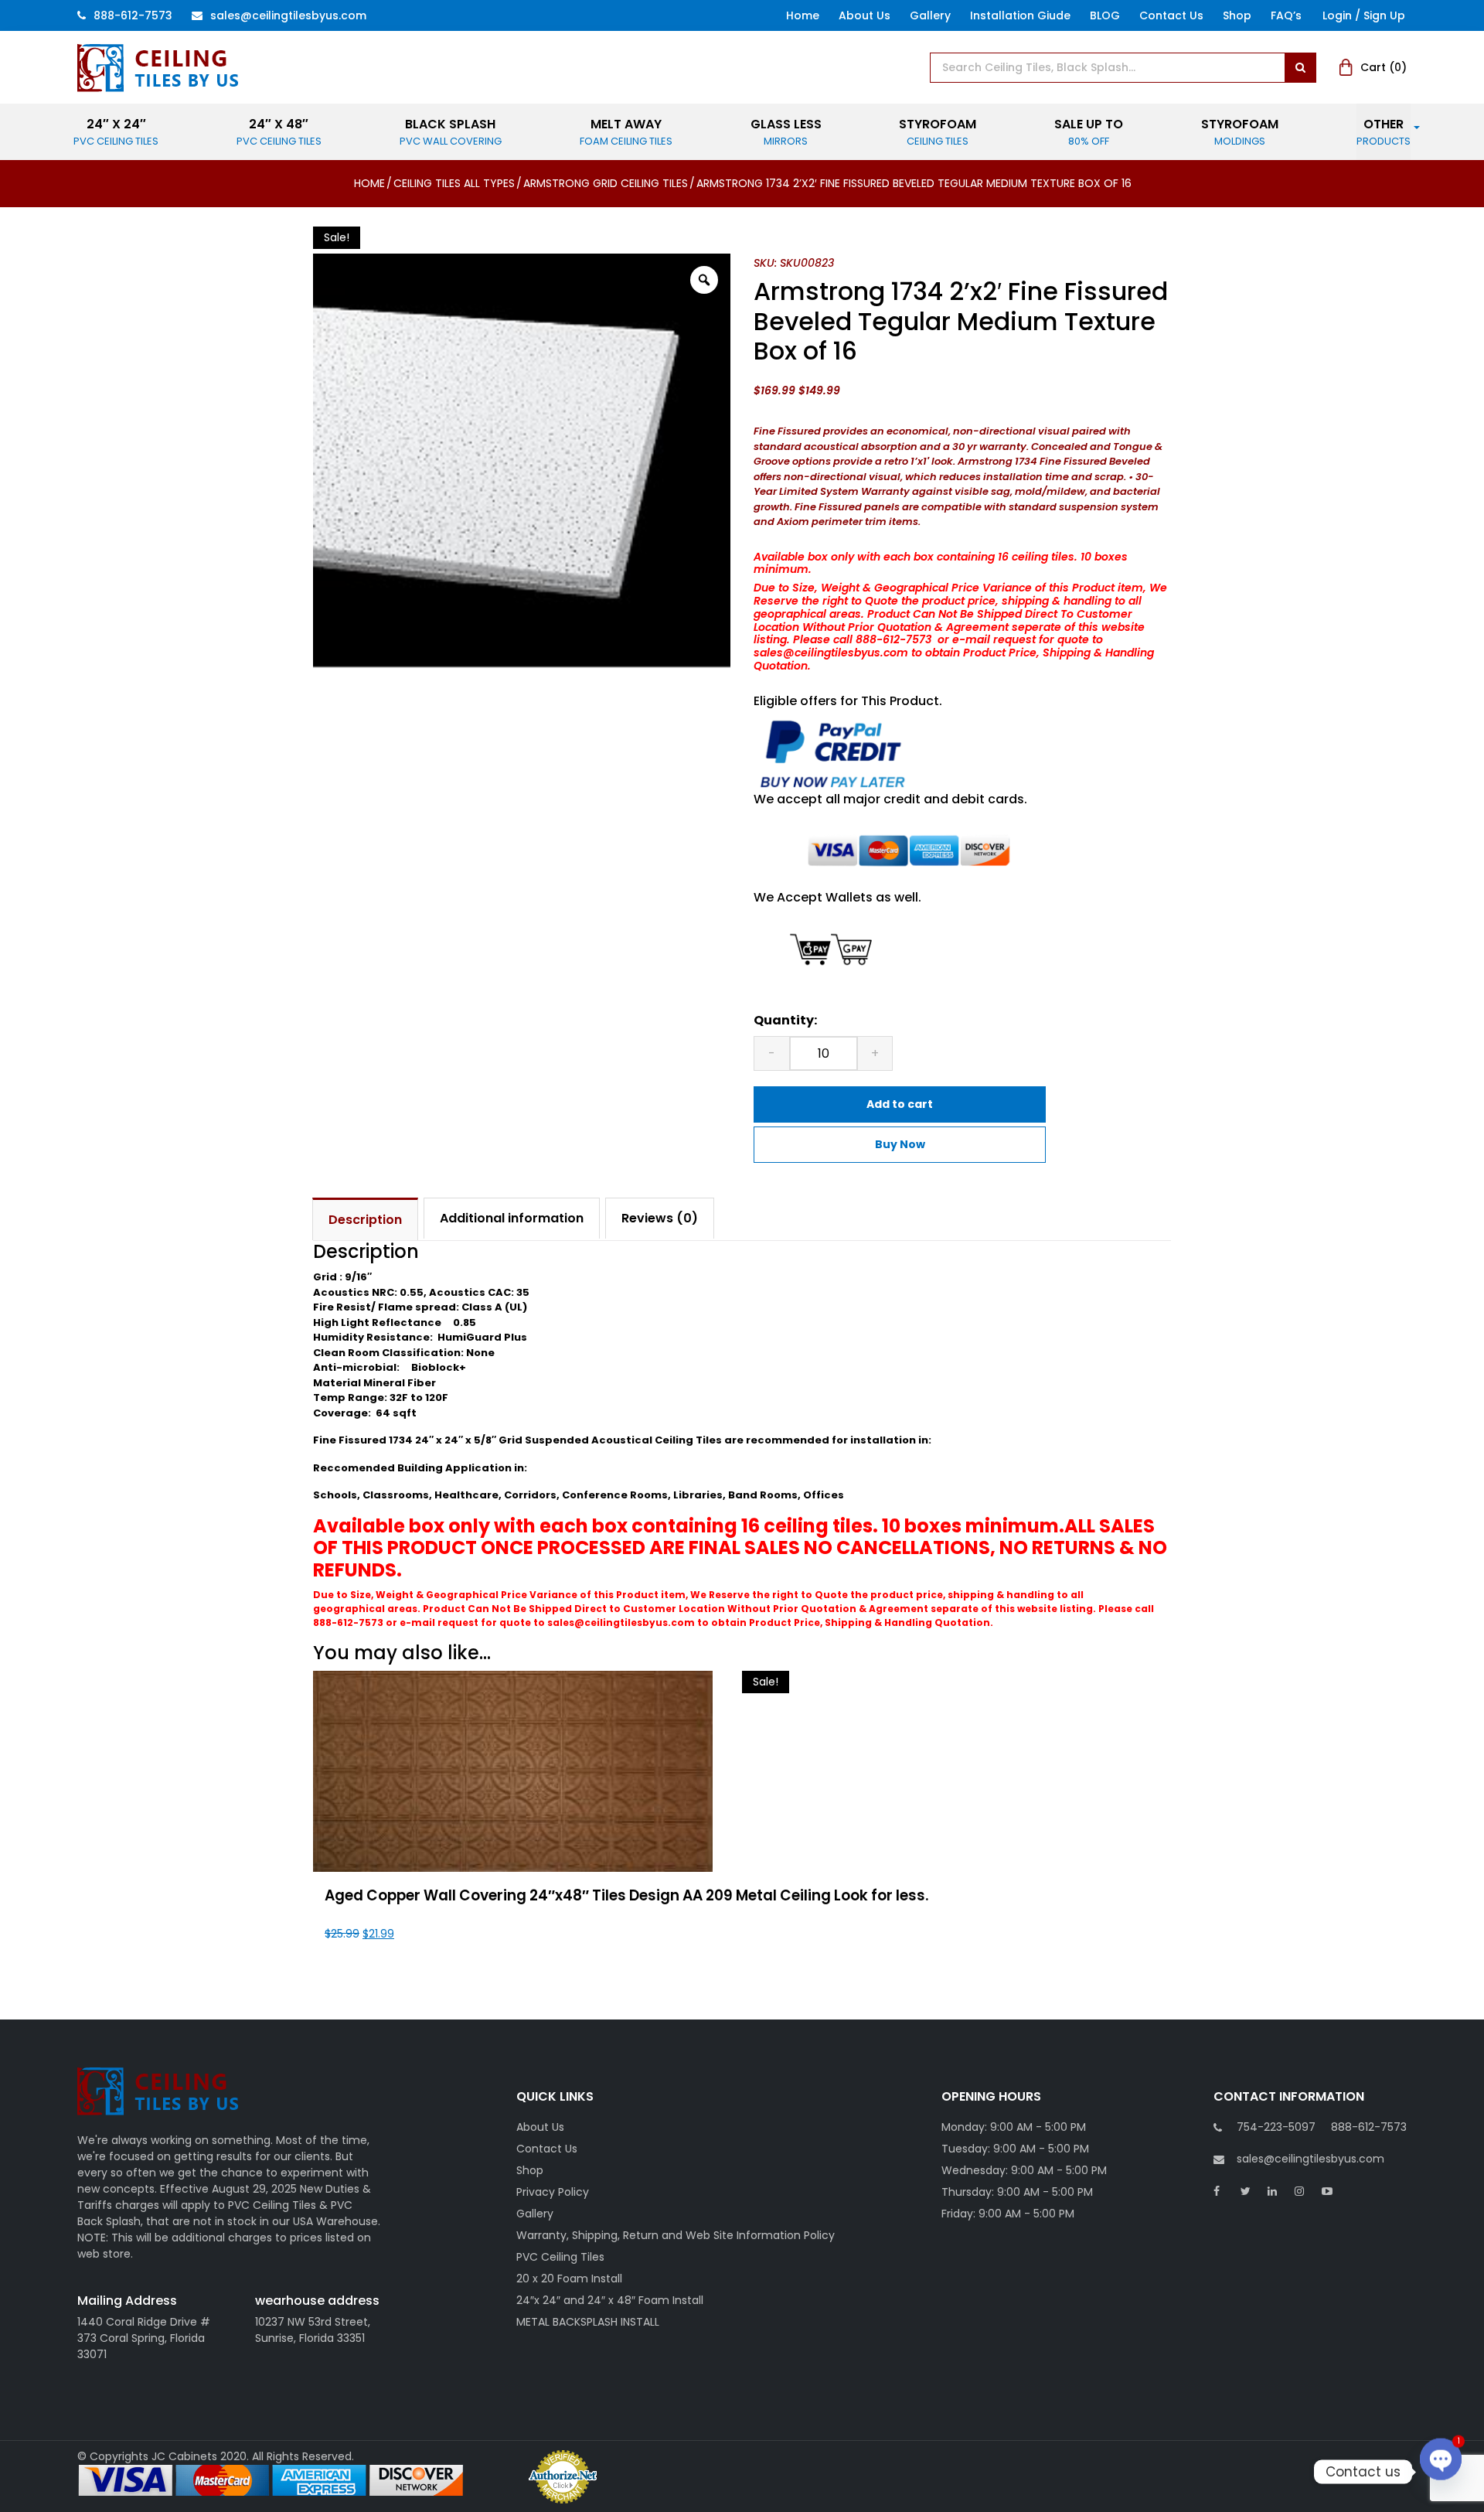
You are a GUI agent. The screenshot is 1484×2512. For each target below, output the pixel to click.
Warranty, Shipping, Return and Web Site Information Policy (676, 2235)
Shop (1237, 15)
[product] (1300, 68)
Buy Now (900, 1144)
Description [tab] (365, 1220)
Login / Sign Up (1364, 15)
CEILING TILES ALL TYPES (454, 183)
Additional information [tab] (512, 1218)
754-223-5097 (1276, 2127)
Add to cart (900, 1104)
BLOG (1105, 15)
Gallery (930, 15)
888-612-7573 (133, 15)
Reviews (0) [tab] (660, 1218)
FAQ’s (1286, 15)
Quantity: (785, 1020)
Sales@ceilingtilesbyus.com (288, 15)
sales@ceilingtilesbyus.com (1310, 2159)
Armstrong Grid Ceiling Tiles (606, 183)
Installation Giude (1020, 15)
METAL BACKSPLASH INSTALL (588, 2322)
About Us (865, 15)
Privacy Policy (553, 2192)
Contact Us (1171, 15)
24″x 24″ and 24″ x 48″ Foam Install (610, 2300)
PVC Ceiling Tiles (560, 2257)
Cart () (1384, 67)
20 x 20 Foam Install (569, 2279)
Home (803, 15)
